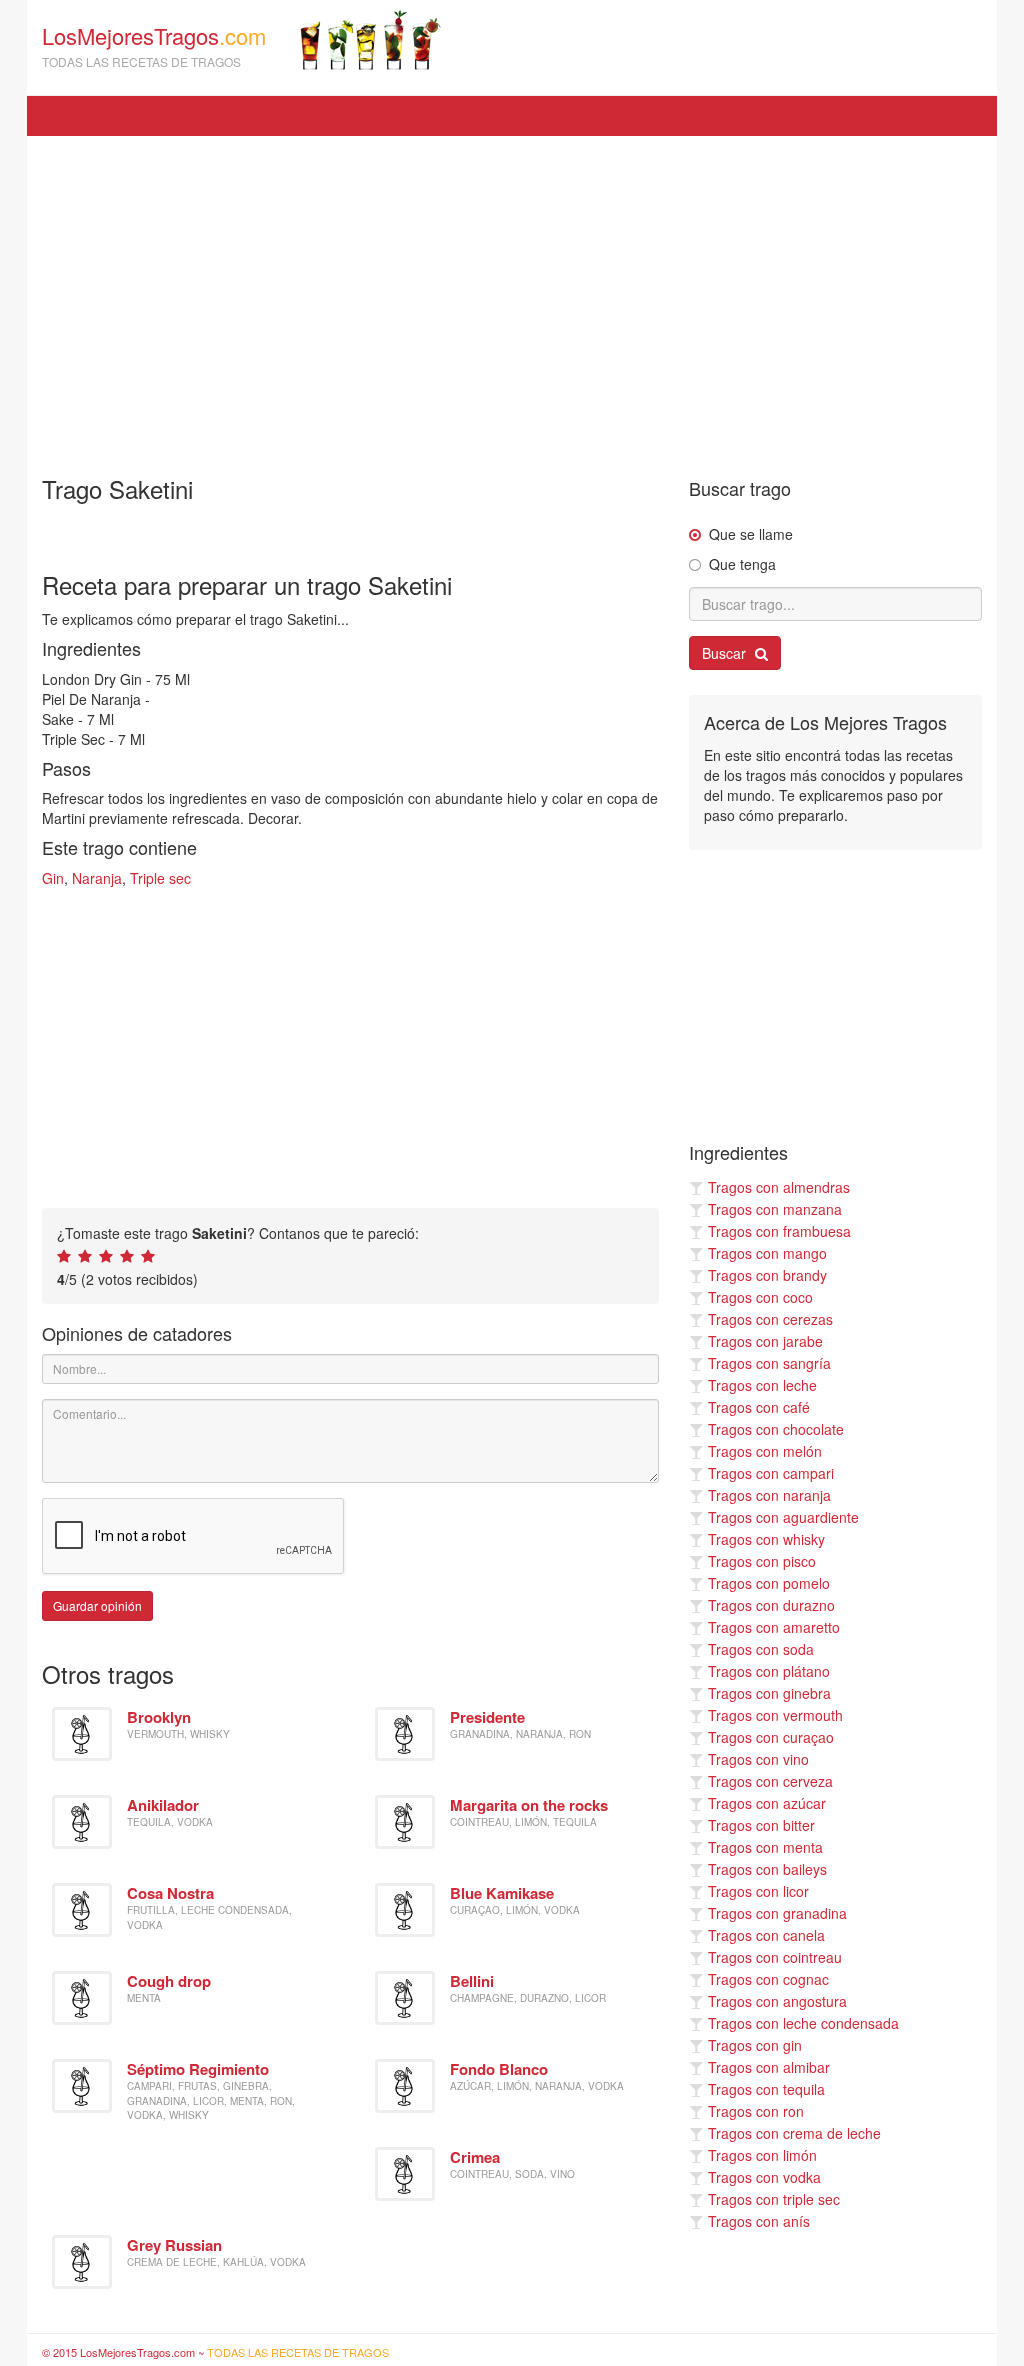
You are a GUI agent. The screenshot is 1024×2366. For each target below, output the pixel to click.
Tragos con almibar (769, 2067)
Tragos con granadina (777, 1913)
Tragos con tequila (766, 2089)
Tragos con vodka (764, 2177)
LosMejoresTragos (154, 45)
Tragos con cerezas (770, 1319)
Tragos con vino (758, 1759)
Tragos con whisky (766, 1539)
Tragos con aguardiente (783, 1517)
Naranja (97, 878)
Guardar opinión (97, 1605)
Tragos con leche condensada (803, 2023)
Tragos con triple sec (774, 2199)
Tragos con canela (766, 1935)
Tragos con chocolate (776, 1429)
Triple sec (160, 878)
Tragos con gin (755, 2045)
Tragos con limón (762, 2155)
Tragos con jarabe (765, 1341)
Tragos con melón (765, 1451)
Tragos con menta (765, 1847)
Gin (53, 878)
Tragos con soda (761, 1649)
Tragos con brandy (767, 1275)
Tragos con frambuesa (779, 1231)
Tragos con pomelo (769, 1583)
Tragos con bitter (761, 1825)
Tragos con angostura (777, 2001)
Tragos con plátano (769, 1671)
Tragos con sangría (769, 1363)
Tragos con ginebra (769, 1693)
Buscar (726, 653)
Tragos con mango (767, 1253)
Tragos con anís (759, 2221)
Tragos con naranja (769, 1495)
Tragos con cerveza (770, 1781)
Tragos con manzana (775, 1209)
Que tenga (742, 564)
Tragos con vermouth (775, 1715)
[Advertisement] (512, 296)
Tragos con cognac (768, 1979)
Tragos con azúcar (767, 1803)
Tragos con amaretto (774, 1627)
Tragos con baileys (767, 1869)
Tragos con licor (758, 1891)
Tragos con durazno (771, 1605)
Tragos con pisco (762, 1561)
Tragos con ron (756, 2111)
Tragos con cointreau (775, 1957)
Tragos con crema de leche (794, 2133)
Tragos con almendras (779, 1187)
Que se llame (751, 534)
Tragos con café (759, 1407)
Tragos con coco (760, 1297)
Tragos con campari (771, 1473)
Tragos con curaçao (771, 1737)
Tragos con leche (762, 1385)
